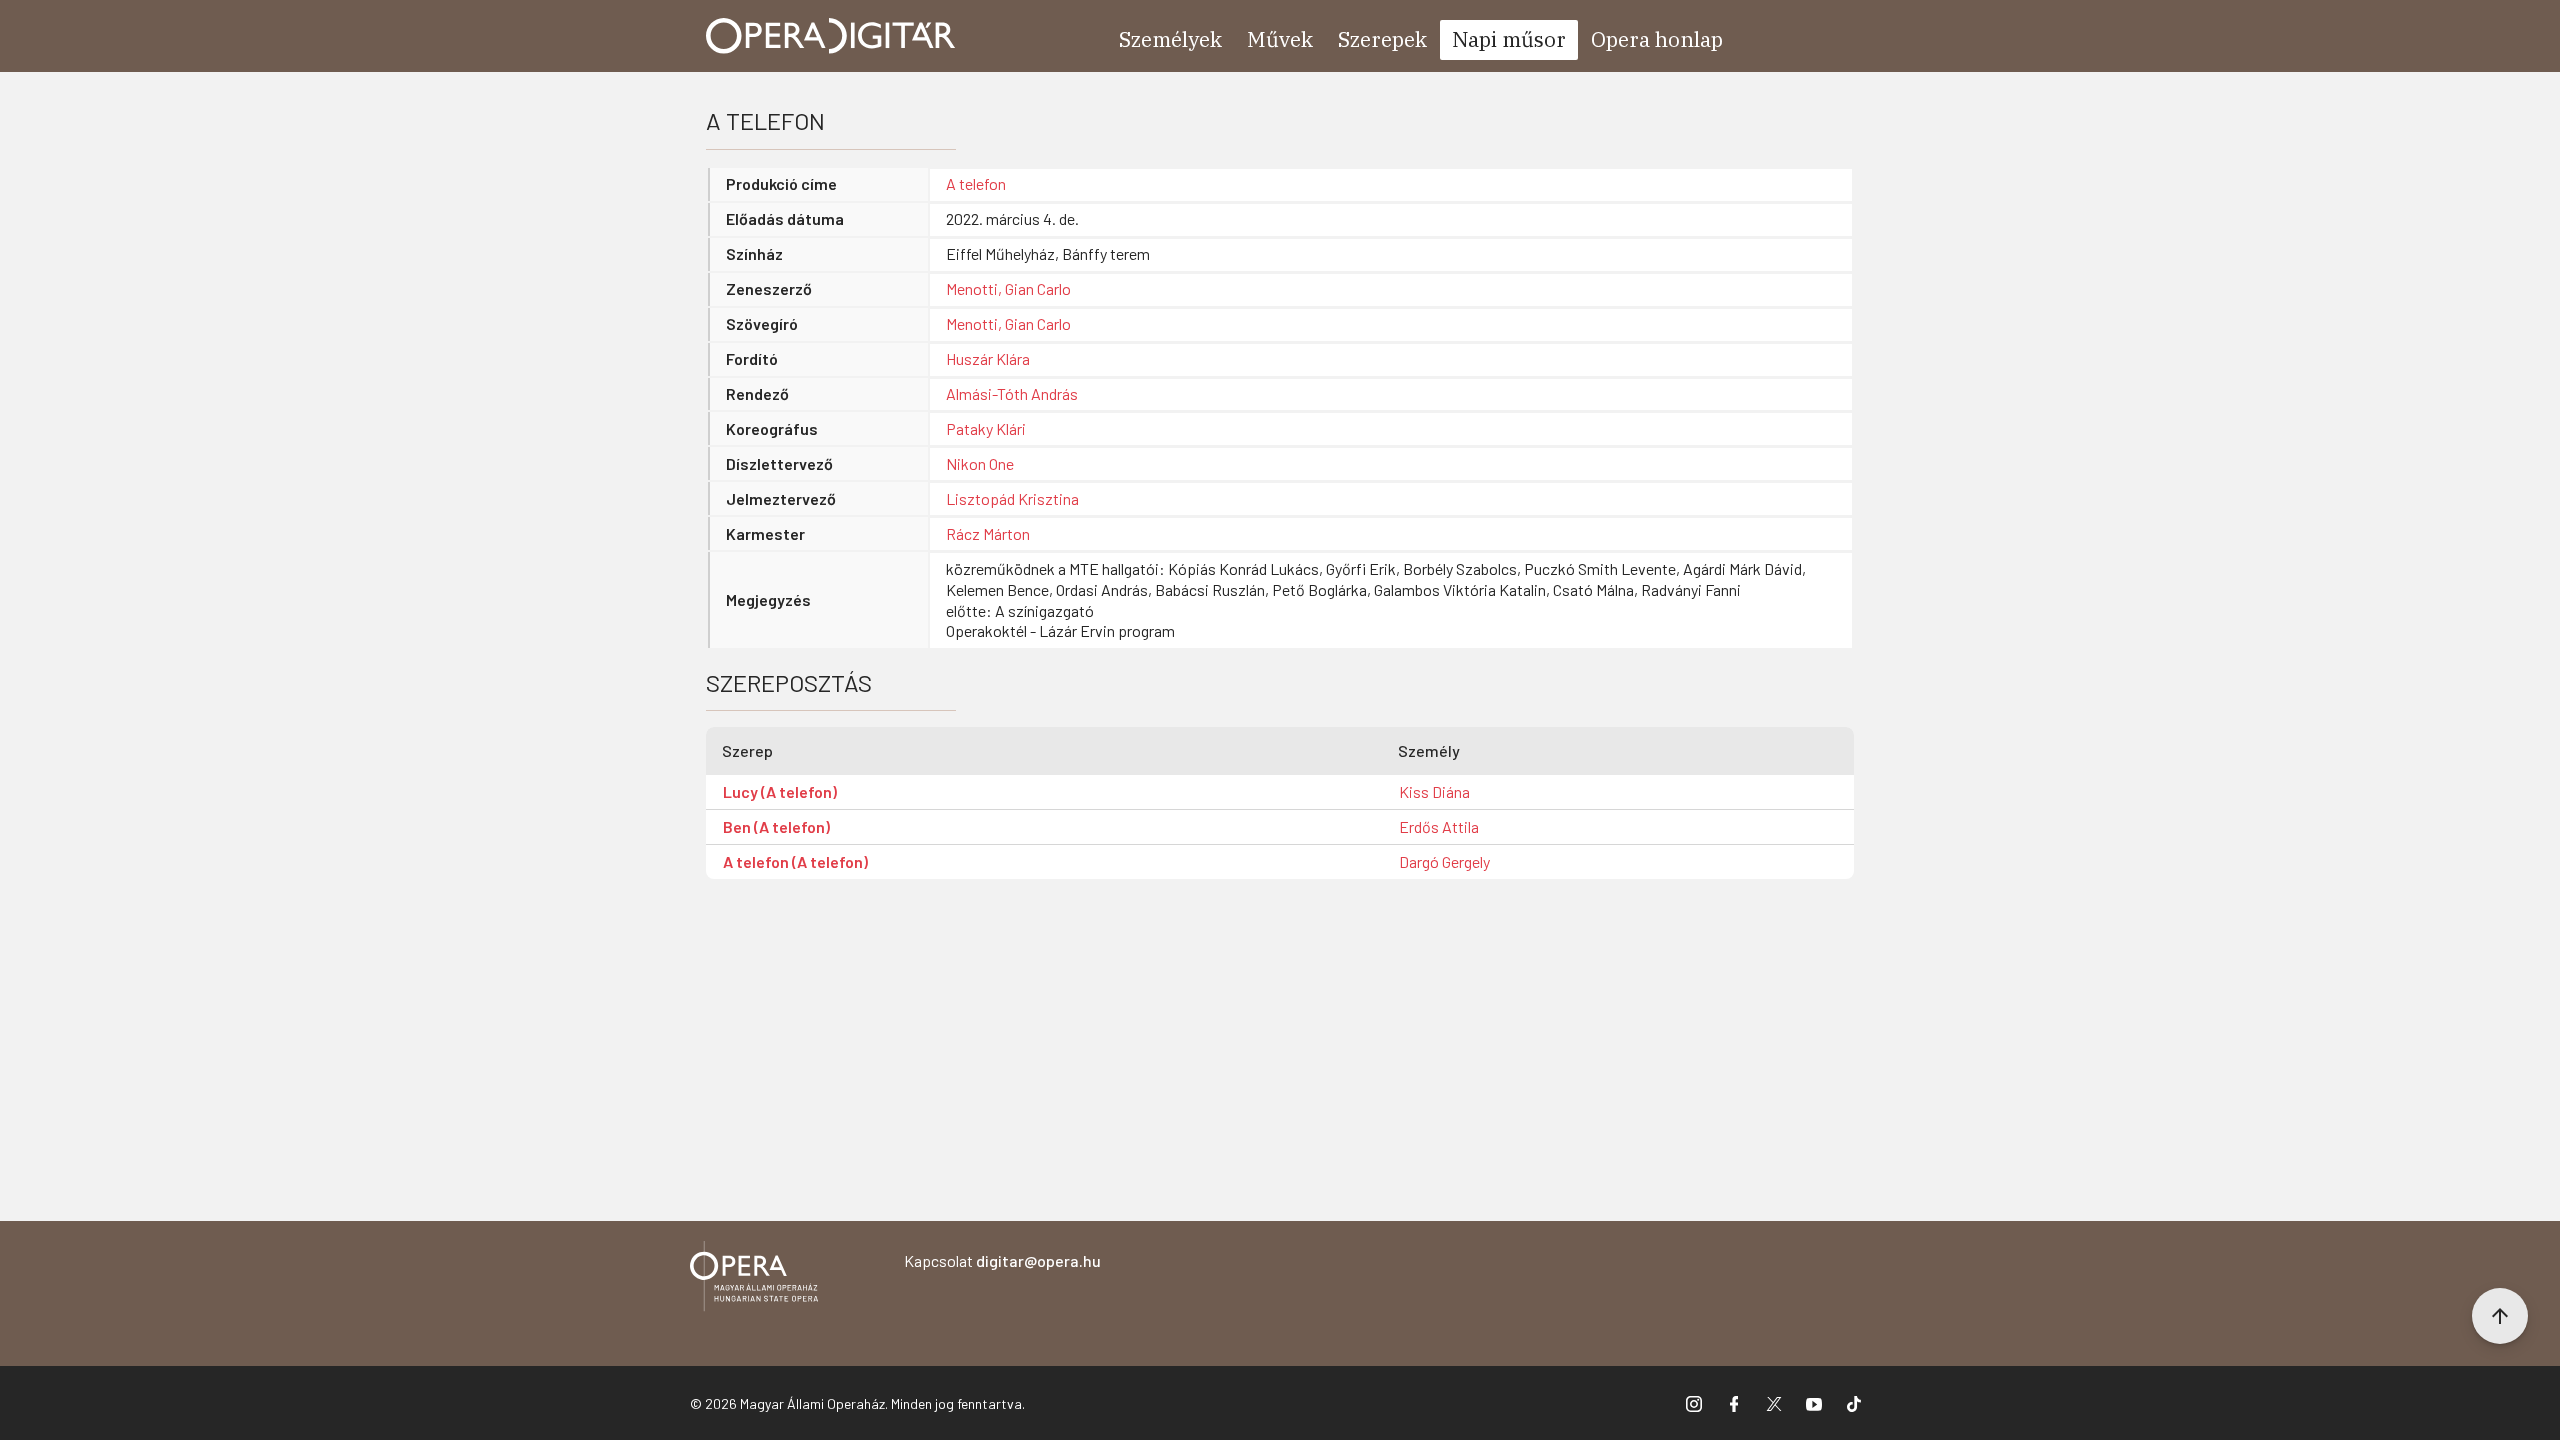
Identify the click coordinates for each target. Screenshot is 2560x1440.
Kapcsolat (1002, 1260)
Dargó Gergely (1444, 861)
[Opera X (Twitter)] (1774, 1403)
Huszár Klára (988, 358)
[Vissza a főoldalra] (754, 1279)
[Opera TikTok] (1854, 1403)
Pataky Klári (986, 428)
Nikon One (980, 463)
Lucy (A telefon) (780, 791)
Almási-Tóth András (1012, 393)
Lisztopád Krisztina (1012, 498)
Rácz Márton (988, 533)
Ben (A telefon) (776, 826)
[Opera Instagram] (1694, 1403)
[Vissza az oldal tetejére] (2500, 1316)
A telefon (976, 183)
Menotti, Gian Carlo (1008, 288)
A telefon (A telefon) (795, 861)
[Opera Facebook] (1734, 1403)
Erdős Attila (1439, 826)
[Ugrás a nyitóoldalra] (831, 36)
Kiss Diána (1434, 791)
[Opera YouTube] (1814, 1403)
